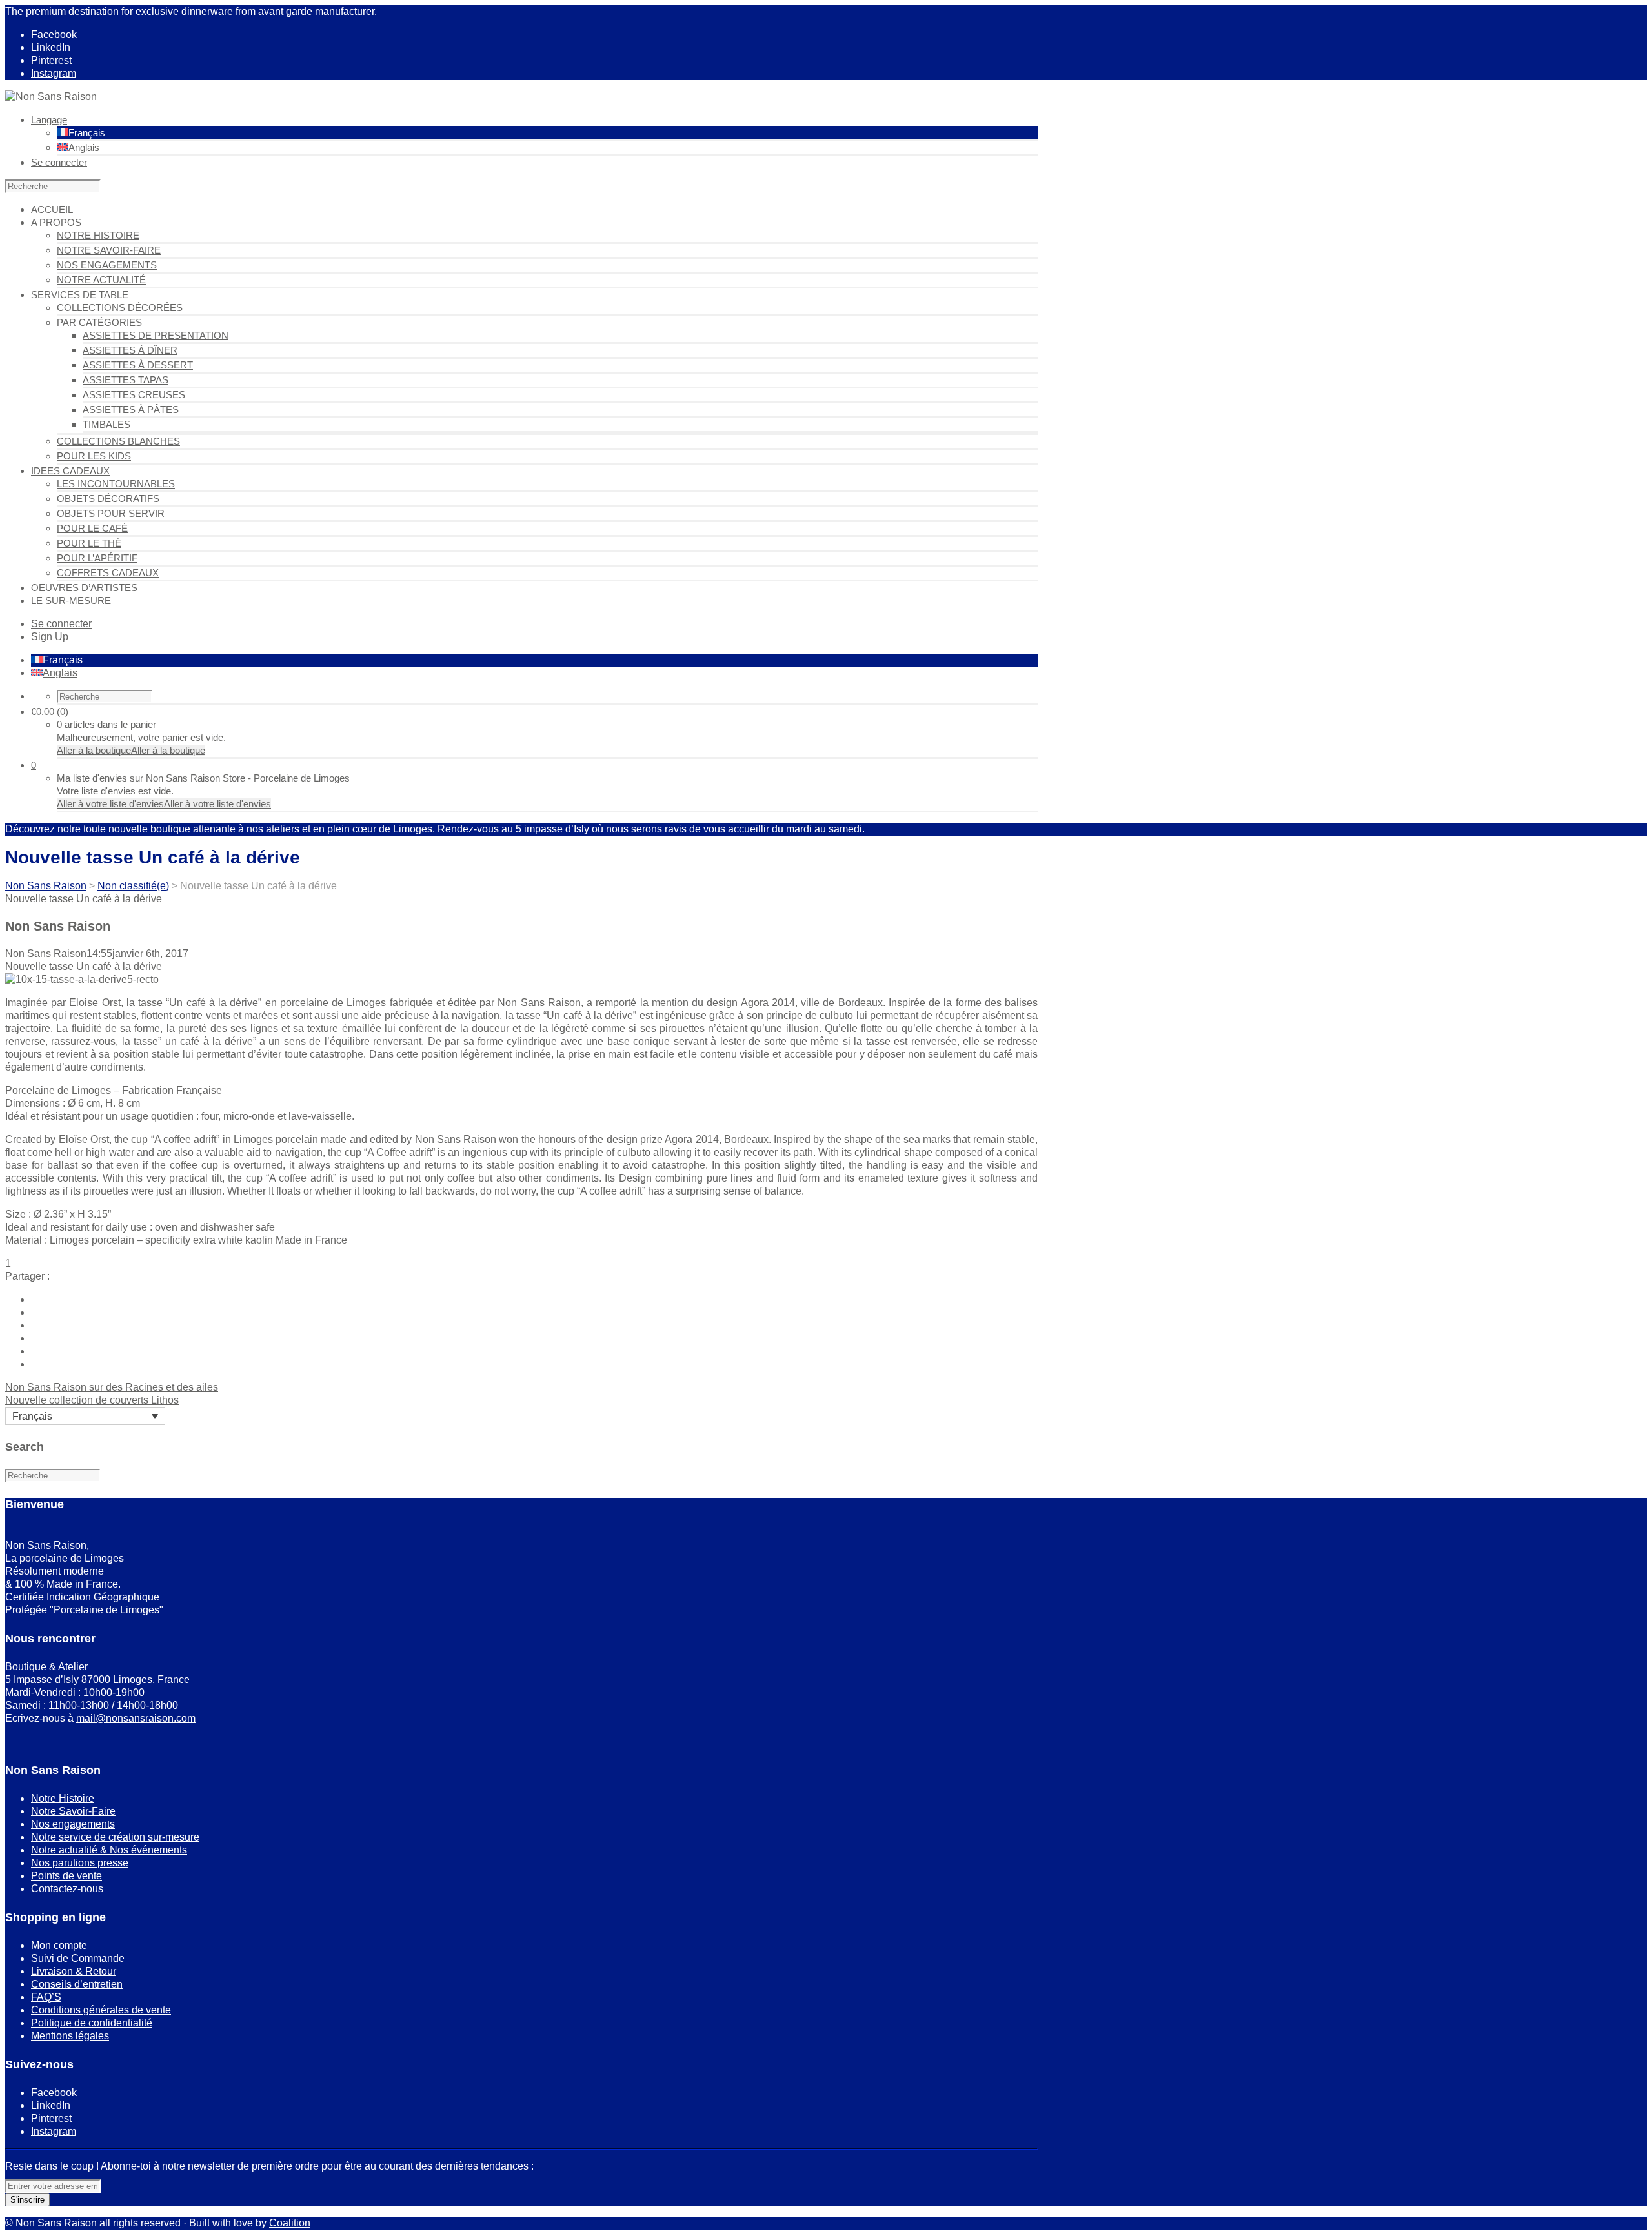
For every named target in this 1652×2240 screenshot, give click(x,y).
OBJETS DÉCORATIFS (108, 499)
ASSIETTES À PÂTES (131, 409)
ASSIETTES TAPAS (126, 380)
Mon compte (59, 1945)
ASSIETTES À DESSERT (138, 365)
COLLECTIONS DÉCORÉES (120, 308)
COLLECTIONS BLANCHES (118, 441)
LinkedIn (51, 47)
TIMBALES (106, 424)
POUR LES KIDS (94, 456)
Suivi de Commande (78, 1958)
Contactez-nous (67, 1889)
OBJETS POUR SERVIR (111, 513)
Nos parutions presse (80, 1863)
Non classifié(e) (133, 886)
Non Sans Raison (46, 886)
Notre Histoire (63, 1798)
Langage (49, 120)
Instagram (54, 73)
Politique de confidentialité (92, 2023)
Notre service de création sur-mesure (115, 1837)
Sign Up (50, 637)
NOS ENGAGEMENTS (107, 265)
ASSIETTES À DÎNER (130, 350)
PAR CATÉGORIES (99, 322)
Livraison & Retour (74, 1971)
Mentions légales (70, 2036)
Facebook (54, 35)
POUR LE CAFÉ (92, 528)
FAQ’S (46, 1997)
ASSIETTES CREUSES (134, 395)
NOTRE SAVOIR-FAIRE (109, 250)
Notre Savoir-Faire (73, 1811)
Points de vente (66, 1876)
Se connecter (59, 162)
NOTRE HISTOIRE (98, 235)
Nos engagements (73, 1824)
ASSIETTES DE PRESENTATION (156, 335)
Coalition (290, 2223)
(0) (50, 711)
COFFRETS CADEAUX (108, 573)
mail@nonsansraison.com (136, 1718)
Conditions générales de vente (101, 2010)
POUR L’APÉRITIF (97, 558)
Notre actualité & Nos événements (109, 1850)
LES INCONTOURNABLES (116, 484)
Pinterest (51, 60)
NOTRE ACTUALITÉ (101, 280)
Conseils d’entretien (77, 1984)
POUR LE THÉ (89, 543)
